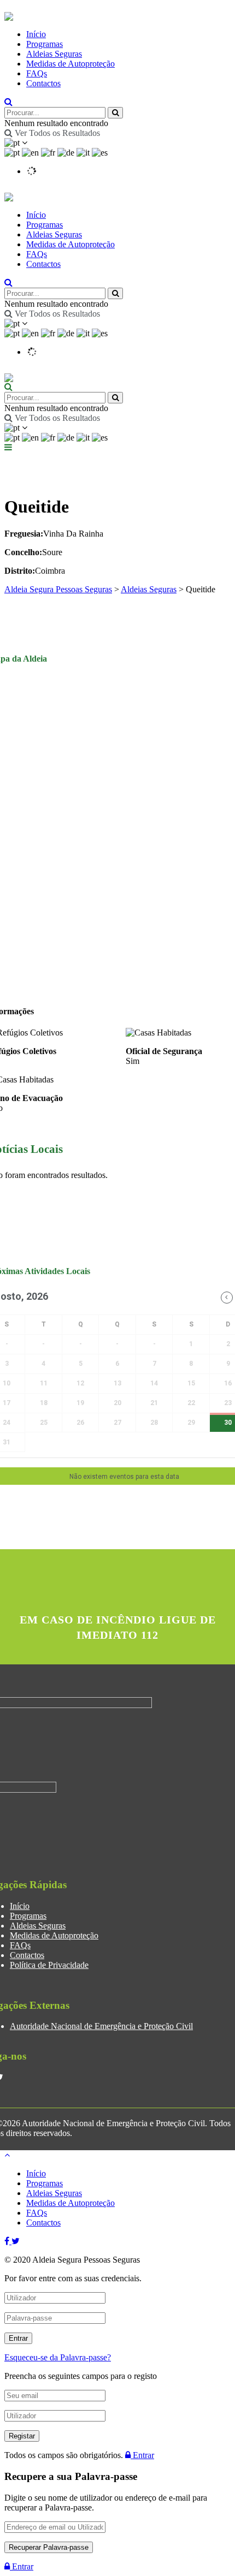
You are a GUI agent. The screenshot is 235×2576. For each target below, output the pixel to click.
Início (36, 34)
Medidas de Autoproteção (70, 64)
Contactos (43, 83)
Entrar (142, 2455)
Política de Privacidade (49, 1965)
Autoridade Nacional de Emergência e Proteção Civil (101, 2026)
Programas (45, 44)
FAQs (37, 73)
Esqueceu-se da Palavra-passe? (58, 2357)
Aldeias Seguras (54, 54)
